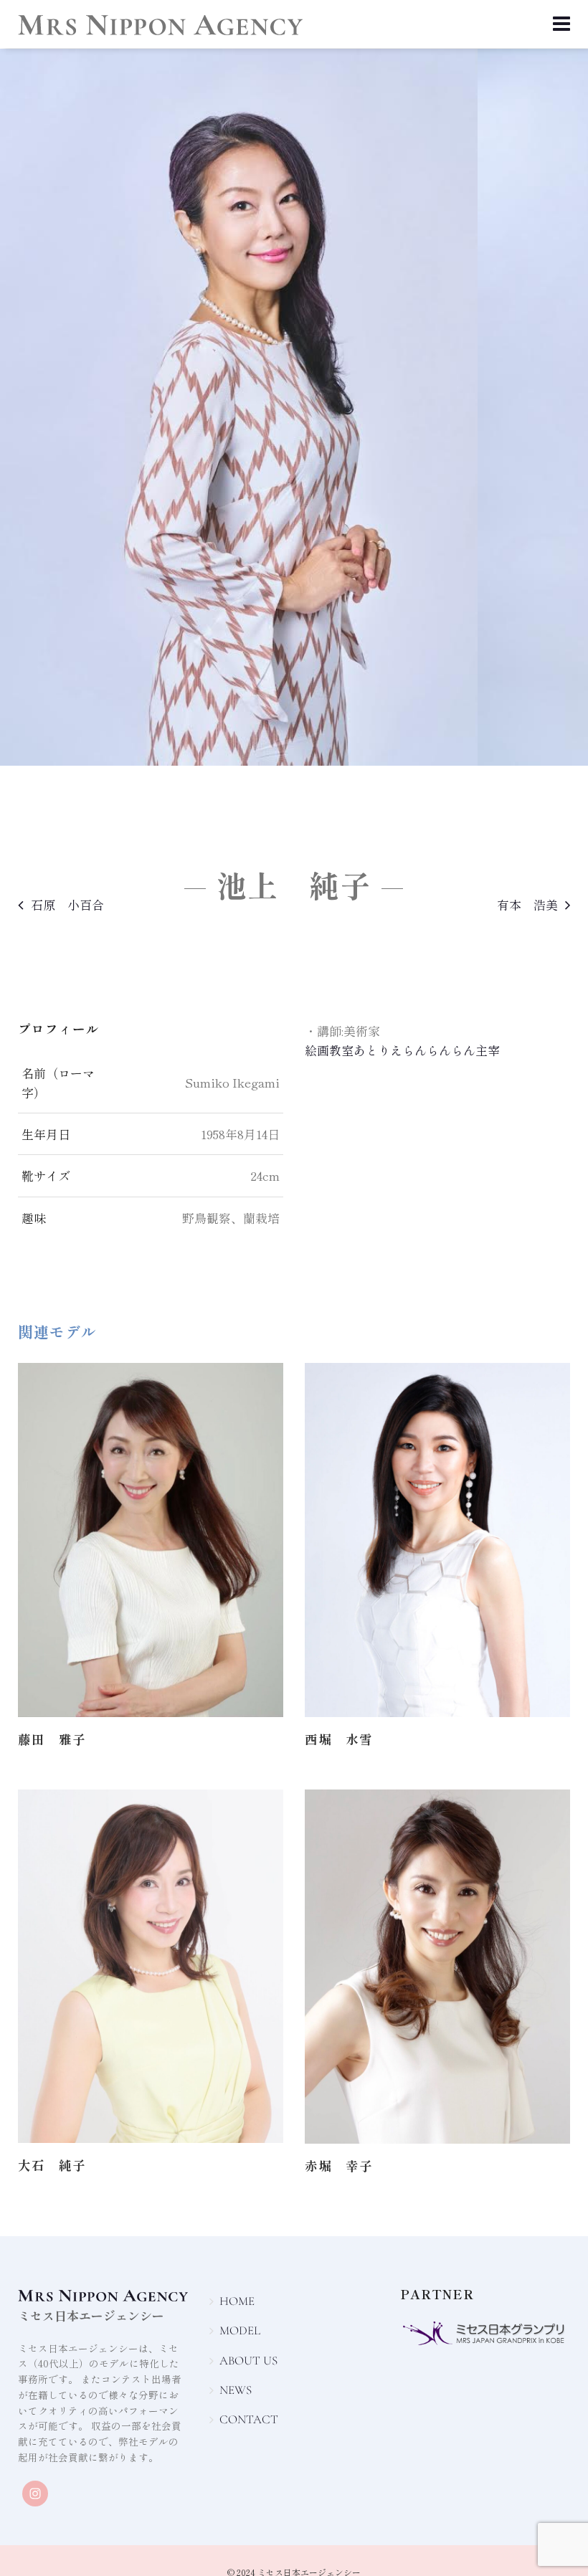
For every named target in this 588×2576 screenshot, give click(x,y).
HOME (237, 2301)
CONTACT (249, 2419)
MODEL (240, 2330)
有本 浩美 (527, 904)
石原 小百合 (67, 904)
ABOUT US (248, 2361)
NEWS (236, 2390)
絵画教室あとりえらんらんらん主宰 (402, 1050)
